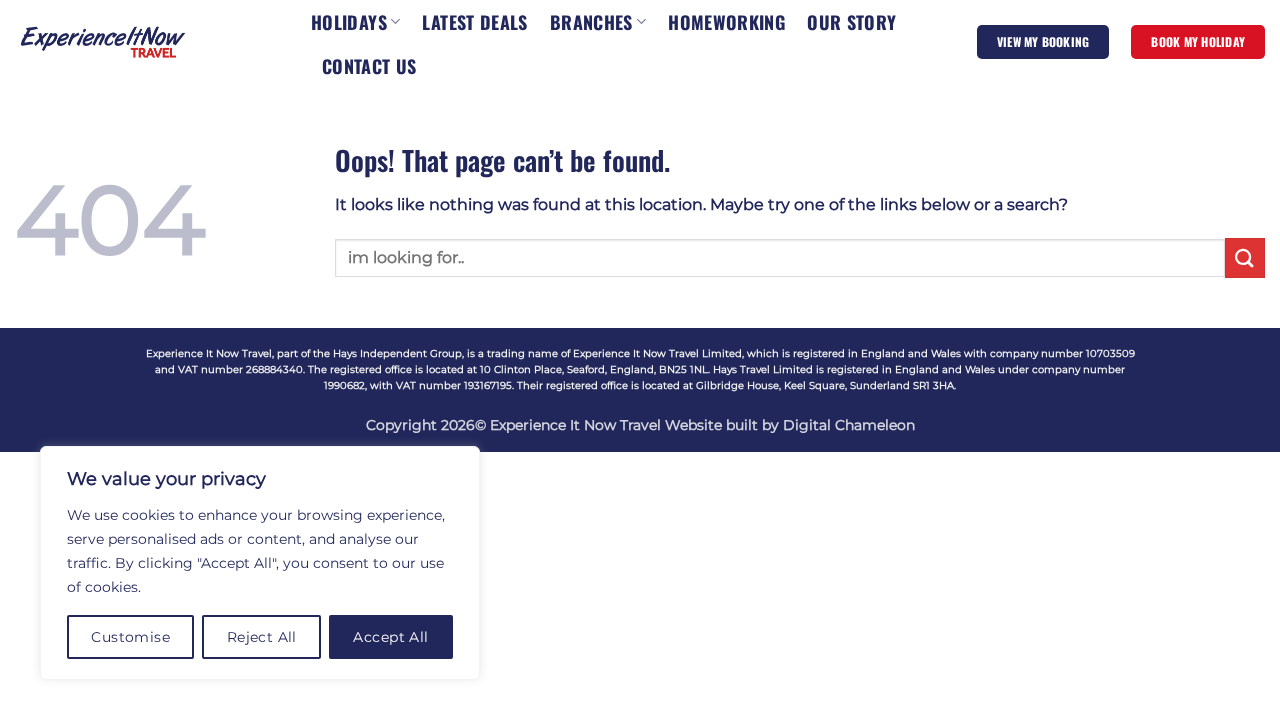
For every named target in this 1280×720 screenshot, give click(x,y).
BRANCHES (591, 22)
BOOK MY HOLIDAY (1198, 41)
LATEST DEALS (474, 22)
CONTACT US (369, 66)
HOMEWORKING (726, 22)
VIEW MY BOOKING (1043, 41)
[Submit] (1245, 257)
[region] (260, 563)
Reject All (262, 637)
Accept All (390, 637)
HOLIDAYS (349, 22)
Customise (130, 637)
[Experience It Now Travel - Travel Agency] (103, 41)
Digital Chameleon (849, 425)
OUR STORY (851, 22)
